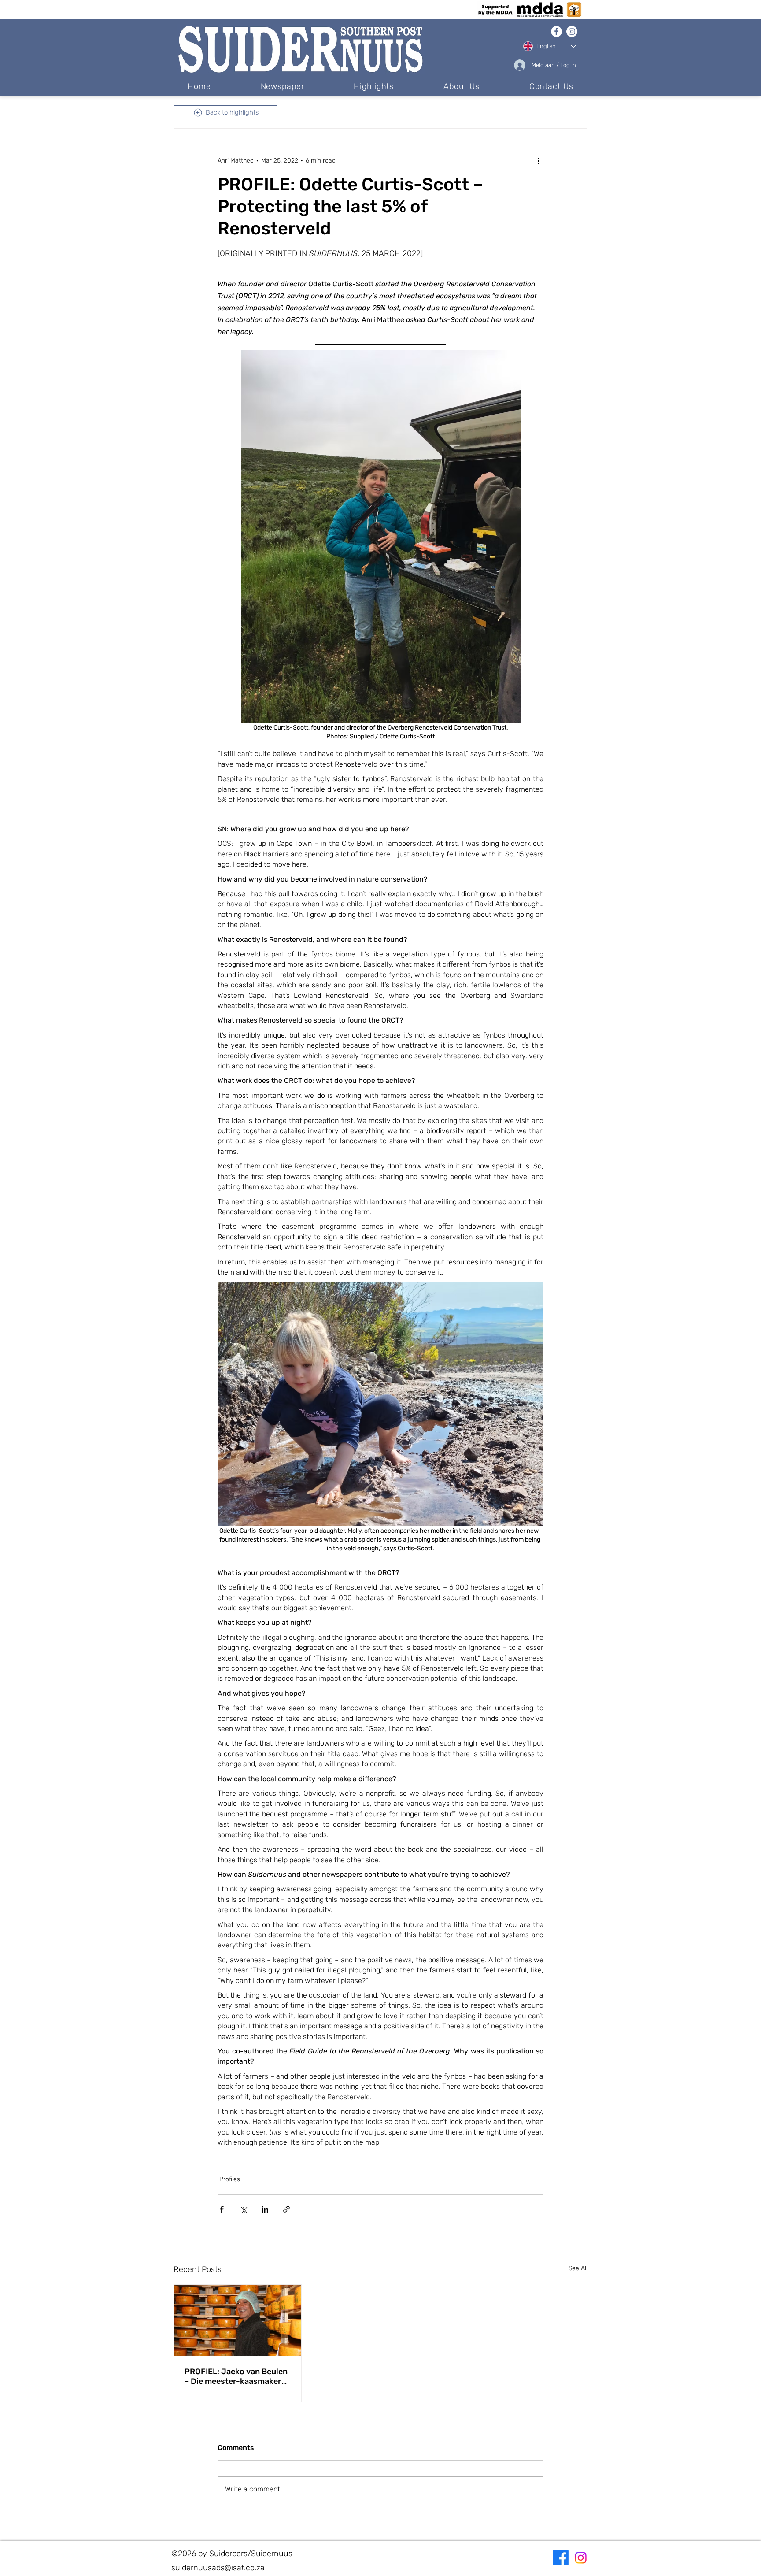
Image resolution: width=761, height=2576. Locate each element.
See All (578, 2268)
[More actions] (538, 160)
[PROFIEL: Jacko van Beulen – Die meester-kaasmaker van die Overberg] (238, 2320)
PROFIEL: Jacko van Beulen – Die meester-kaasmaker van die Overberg (236, 2376)
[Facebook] (556, 32)
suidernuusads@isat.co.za (218, 2568)
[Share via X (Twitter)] (243, 2209)
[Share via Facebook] (222, 2209)
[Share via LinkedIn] (265, 2209)
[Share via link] (286, 2209)
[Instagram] (572, 32)
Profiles (230, 2179)
